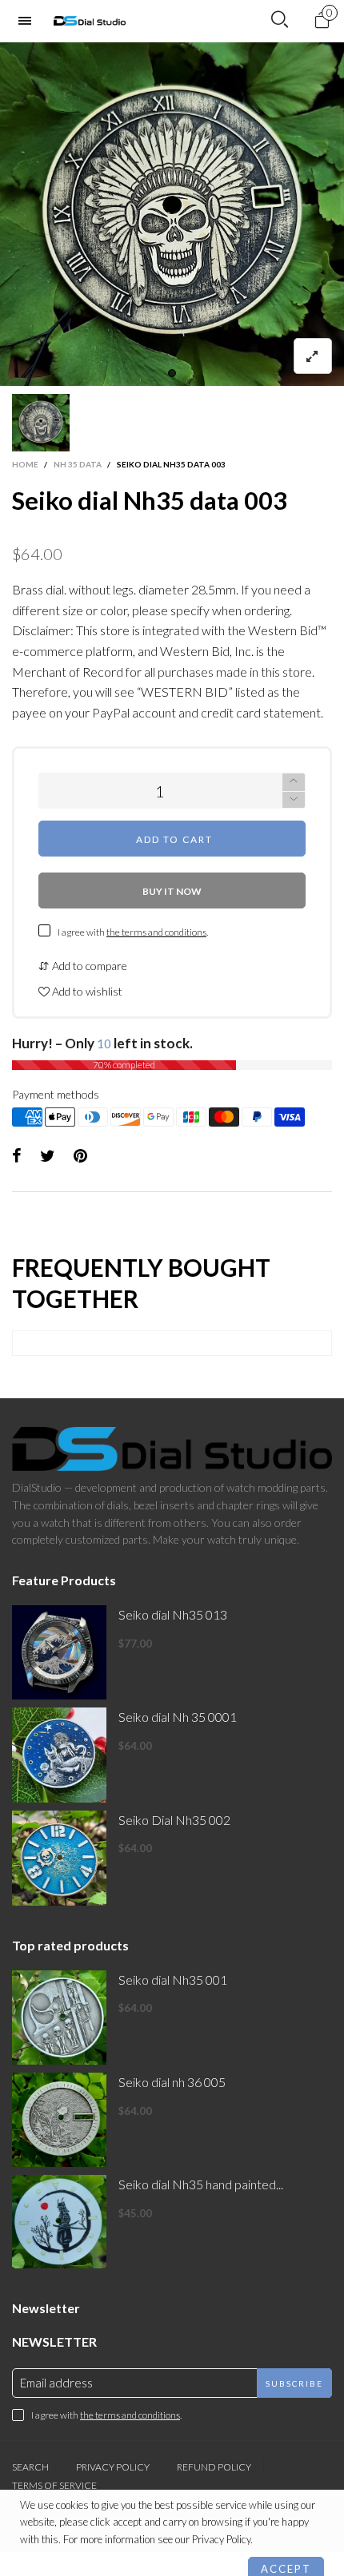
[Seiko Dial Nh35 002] (59, 1858)
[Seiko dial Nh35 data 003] (172, 214)
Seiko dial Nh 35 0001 (178, 1717)
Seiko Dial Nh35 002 (174, 1820)
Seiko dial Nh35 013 (173, 1614)
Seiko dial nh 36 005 (172, 2082)
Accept (286, 2556)
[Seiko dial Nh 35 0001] (59, 1755)
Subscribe (294, 2383)
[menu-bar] (29, 21)
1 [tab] (172, 373)
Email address (56, 2383)
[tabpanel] (172, 214)
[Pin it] (80, 1156)
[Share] (17, 1156)
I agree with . (133, 932)
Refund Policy (214, 2467)
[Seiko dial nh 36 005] (59, 2120)
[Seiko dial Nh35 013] (59, 1652)
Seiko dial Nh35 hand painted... (201, 2184)
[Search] (280, 20)
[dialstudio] (90, 21)
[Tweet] (48, 1156)
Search (30, 2467)
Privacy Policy (113, 2467)
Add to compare (88, 966)
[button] (294, 800)
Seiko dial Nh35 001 (173, 1980)
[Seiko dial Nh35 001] (59, 2017)
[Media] (313, 356)
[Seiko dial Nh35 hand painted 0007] (59, 2222)
